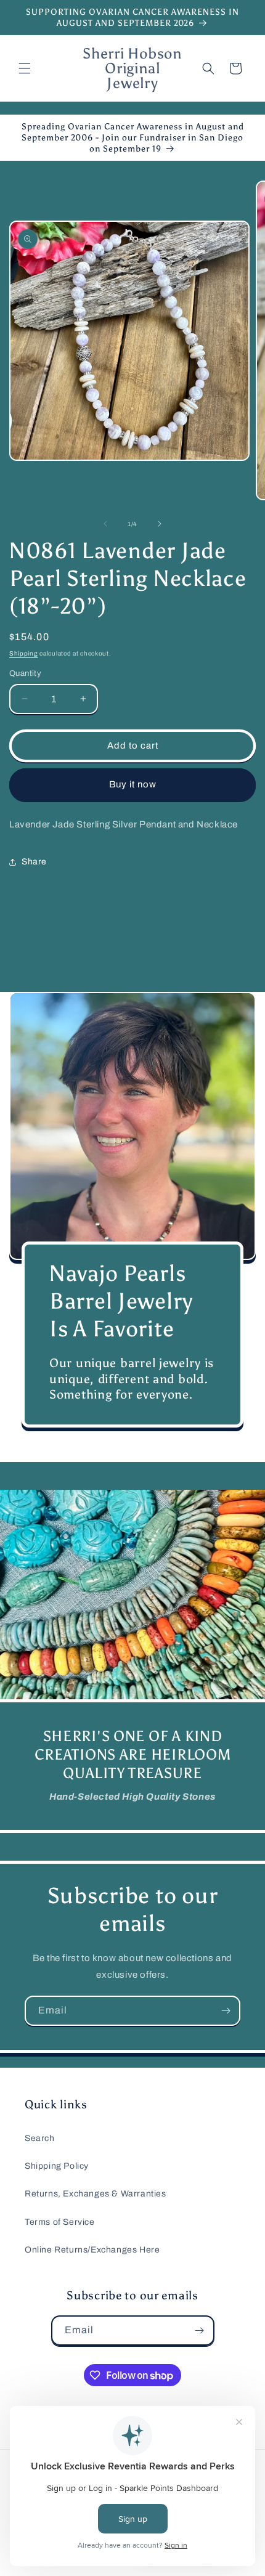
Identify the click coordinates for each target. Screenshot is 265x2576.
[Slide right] (160, 524)
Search (40, 2138)
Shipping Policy (57, 2166)
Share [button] (34, 862)
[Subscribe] (226, 2011)
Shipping (24, 653)
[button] (25, 68)
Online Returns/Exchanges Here (92, 2250)
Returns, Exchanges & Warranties (96, 2194)
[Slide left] (105, 524)
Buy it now (133, 784)
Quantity (25, 673)
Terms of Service (60, 2222)
